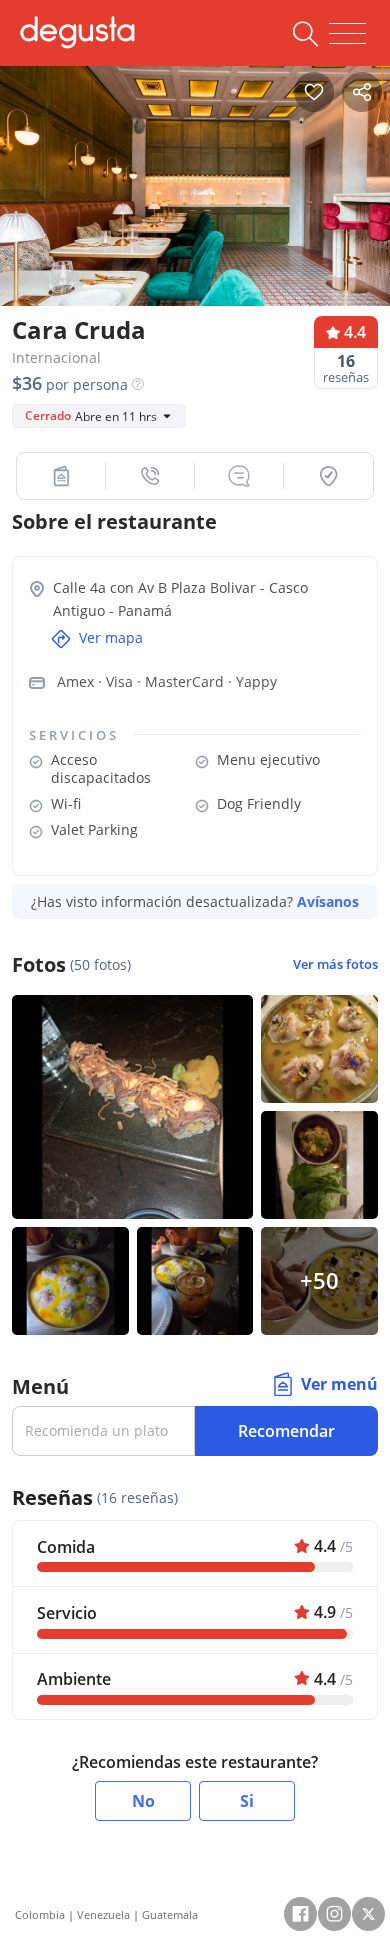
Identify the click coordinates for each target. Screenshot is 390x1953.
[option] (195, 192)
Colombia (40, 1914)
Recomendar (286, 1431)
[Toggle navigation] (347, 34)
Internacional (56, 357)
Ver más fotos (335, 964)
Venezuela (103, 1914)
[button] (61, 476)
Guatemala (170, 1914)
